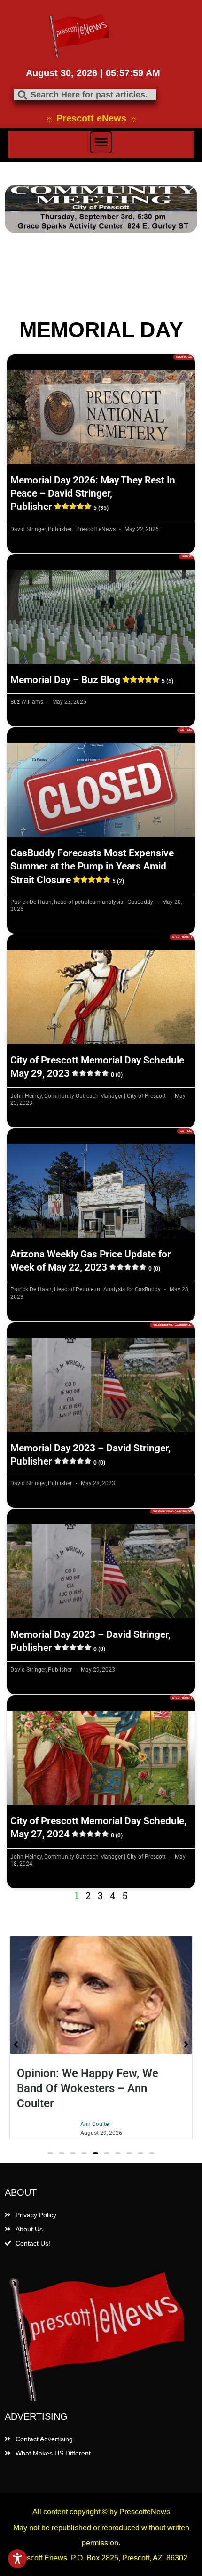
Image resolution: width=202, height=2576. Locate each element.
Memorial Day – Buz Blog (92, 680)
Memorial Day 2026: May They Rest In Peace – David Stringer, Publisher (93, 494)
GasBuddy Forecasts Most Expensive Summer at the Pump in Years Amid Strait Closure (92, 866)
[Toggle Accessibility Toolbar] (17, 2559)
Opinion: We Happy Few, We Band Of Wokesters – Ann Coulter (88, 2088)
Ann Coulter (95, 2124)
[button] (101, 142)
